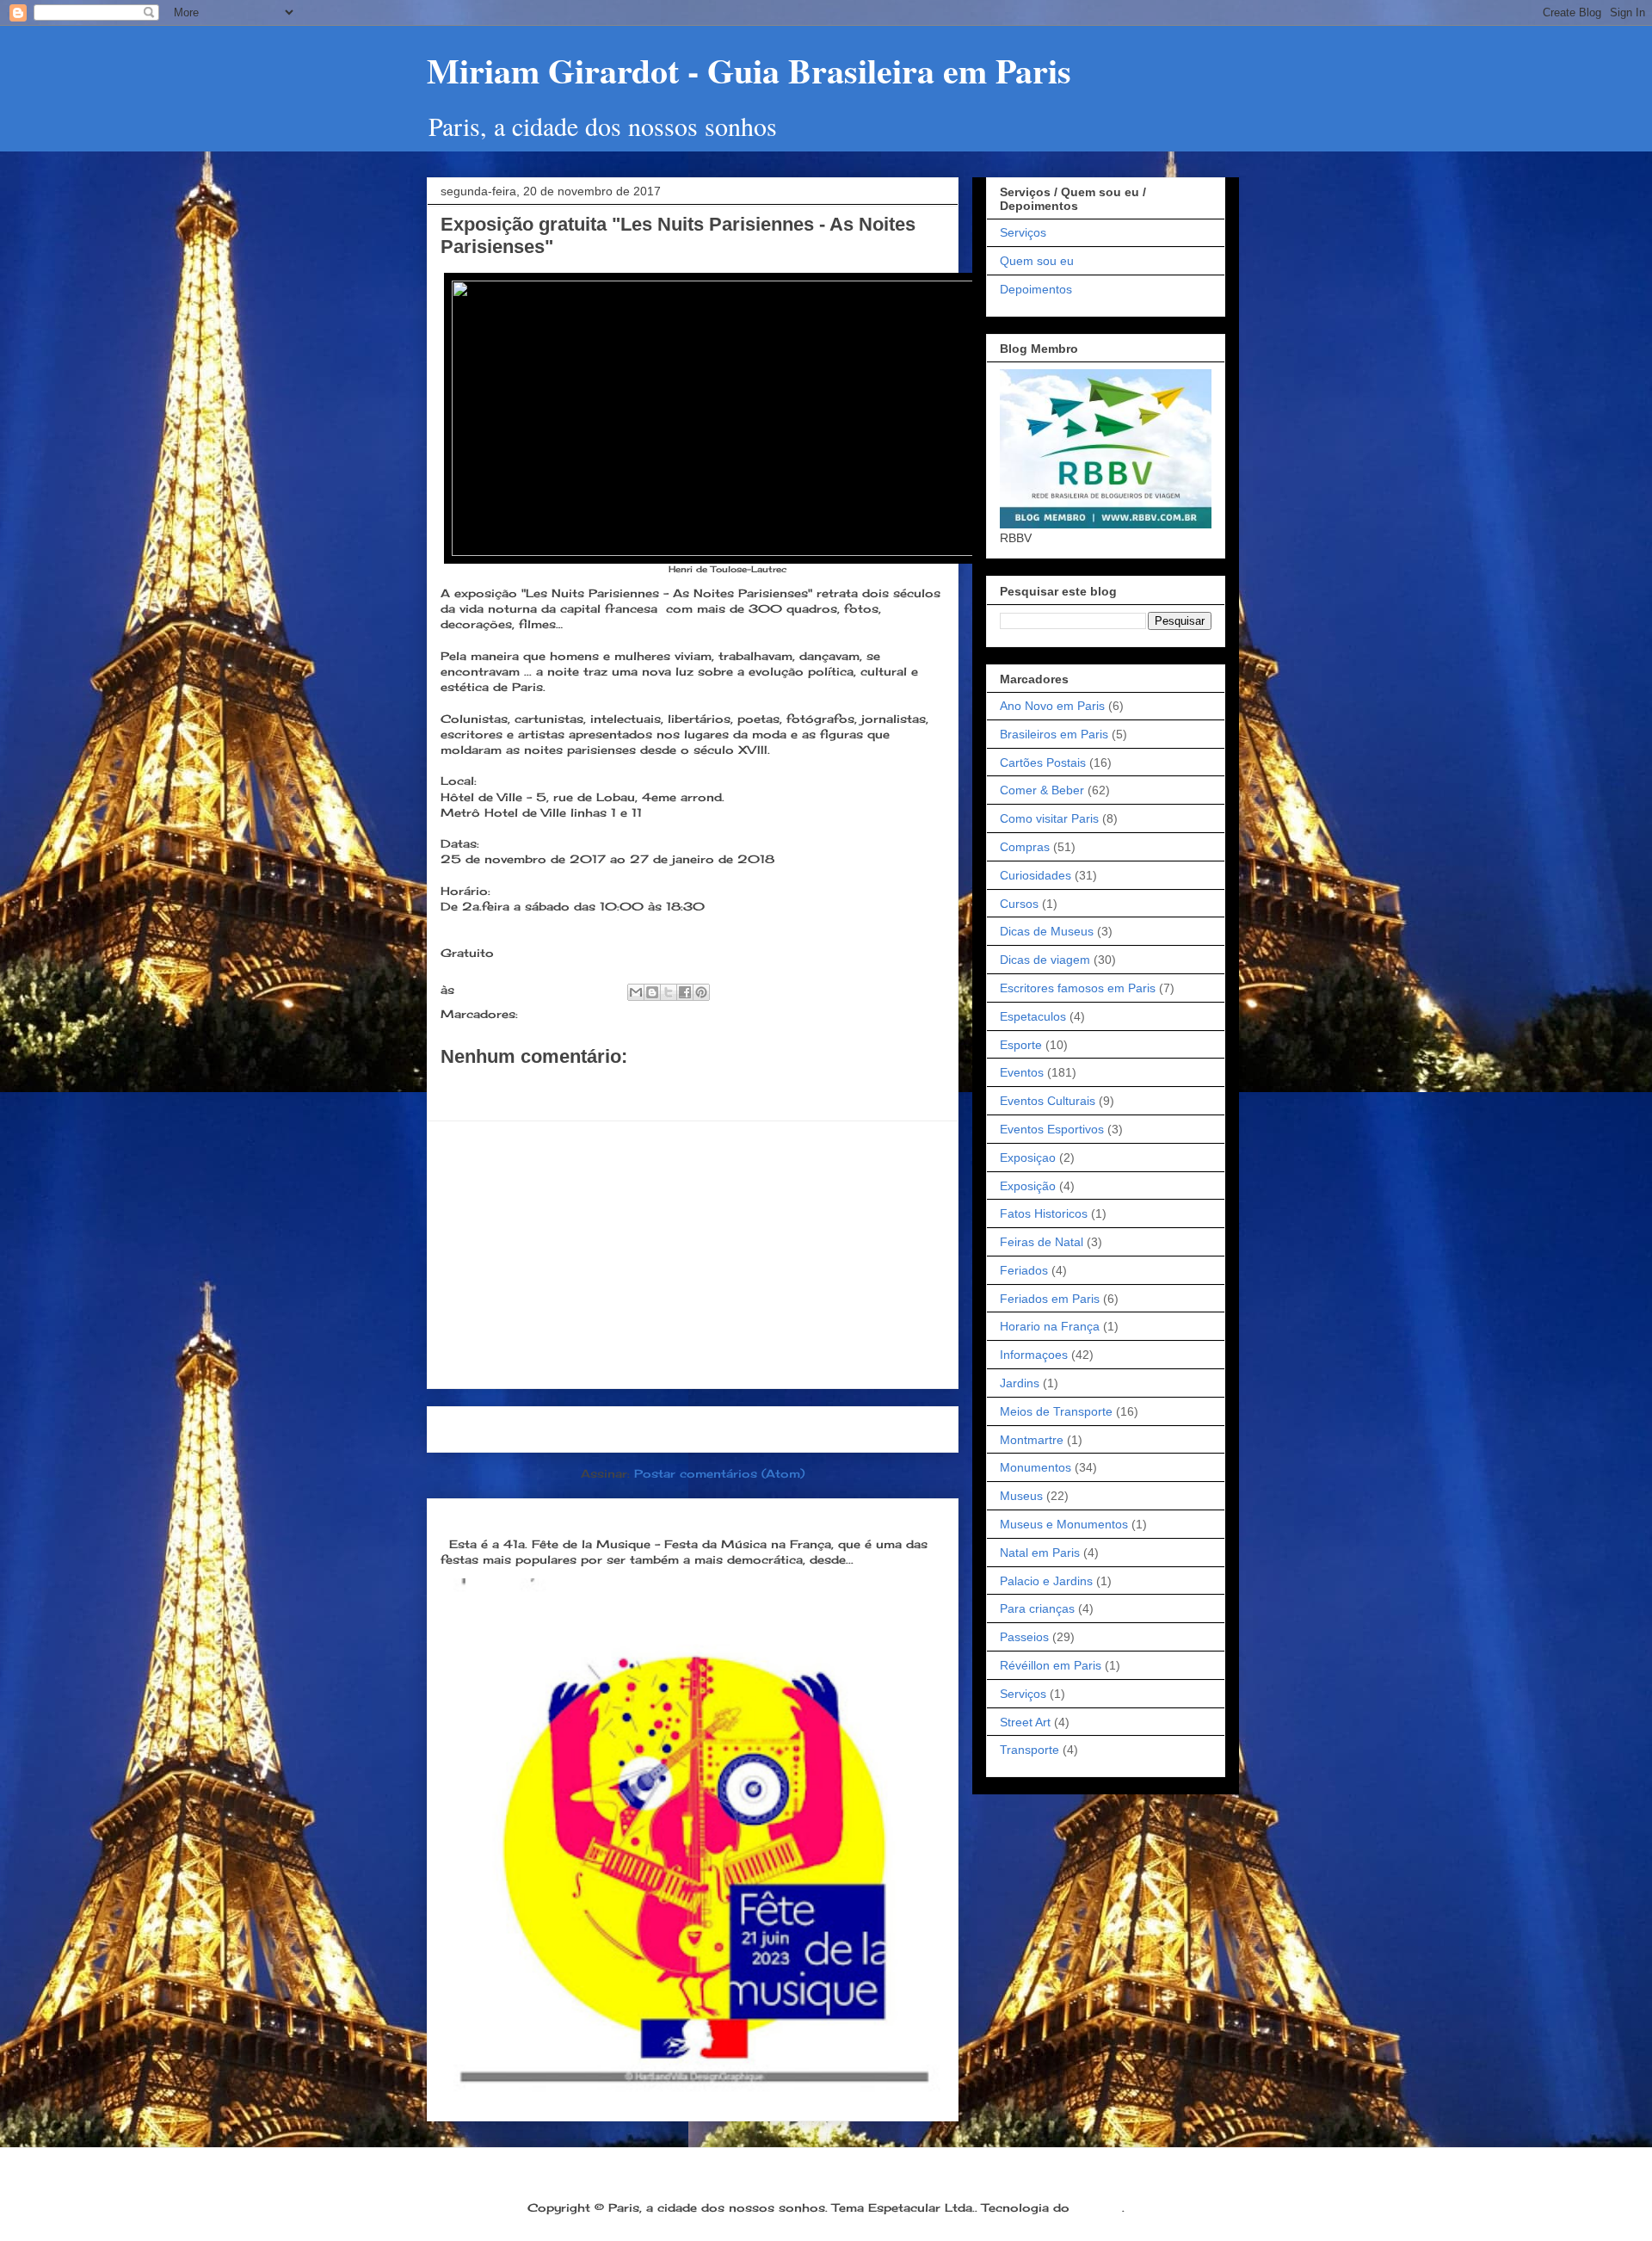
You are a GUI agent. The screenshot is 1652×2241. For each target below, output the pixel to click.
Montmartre (1032, 1440)
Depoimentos (1036, 289)
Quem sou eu (1037, 261)
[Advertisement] (693, 1255)
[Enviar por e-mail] (636, 992)
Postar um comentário (532, 1087)
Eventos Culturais (1048, 1101)
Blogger (1098, 2207)
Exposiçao (1028, 1158)
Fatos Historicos (1044, 1213)
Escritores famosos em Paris (1078, 988)
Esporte (1021, 1045)
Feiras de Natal (1042, 1242)
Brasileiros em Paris (1054, 734)
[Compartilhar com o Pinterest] (701, 992)
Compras (1025, 847)
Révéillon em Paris (1051, 1665)
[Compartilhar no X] (669, 992)
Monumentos (1036, 1467)
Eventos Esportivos (1052, 1129)
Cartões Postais (1043, 762)
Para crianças (1037, 1608)
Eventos (547, 1014)
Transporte (1029, 1750)
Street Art (1025, 1722)
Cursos (1019, 904)
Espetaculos (1033, 1016)
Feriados (1024, 1270)
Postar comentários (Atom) (719, 1473)
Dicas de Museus (1047, 931)
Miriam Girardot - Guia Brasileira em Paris (749, 70)
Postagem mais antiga (862, 1429)
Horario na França (1050, 1326)
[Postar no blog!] (652, 992)
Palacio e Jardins (1046, 1581)
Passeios (1024, 1637)
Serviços (1023, 232)
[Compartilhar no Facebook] (685, 992)
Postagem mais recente (529, 1429)
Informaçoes (1034, 1355)
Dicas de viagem (1045, 960)
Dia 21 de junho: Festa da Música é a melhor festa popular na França (677, 1515)
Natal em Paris (1040, 1553)
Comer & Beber (1042, 790)
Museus (1021, 1496)
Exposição (1028, 1186)
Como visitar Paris (1049, 818)
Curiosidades (1036, 875)
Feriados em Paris (1050, 1299)
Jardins (1020, 1383)
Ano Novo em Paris (1052, 706)
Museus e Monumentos (1064, 1524)
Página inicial (698, 1429)
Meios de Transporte (1056, 1411)
